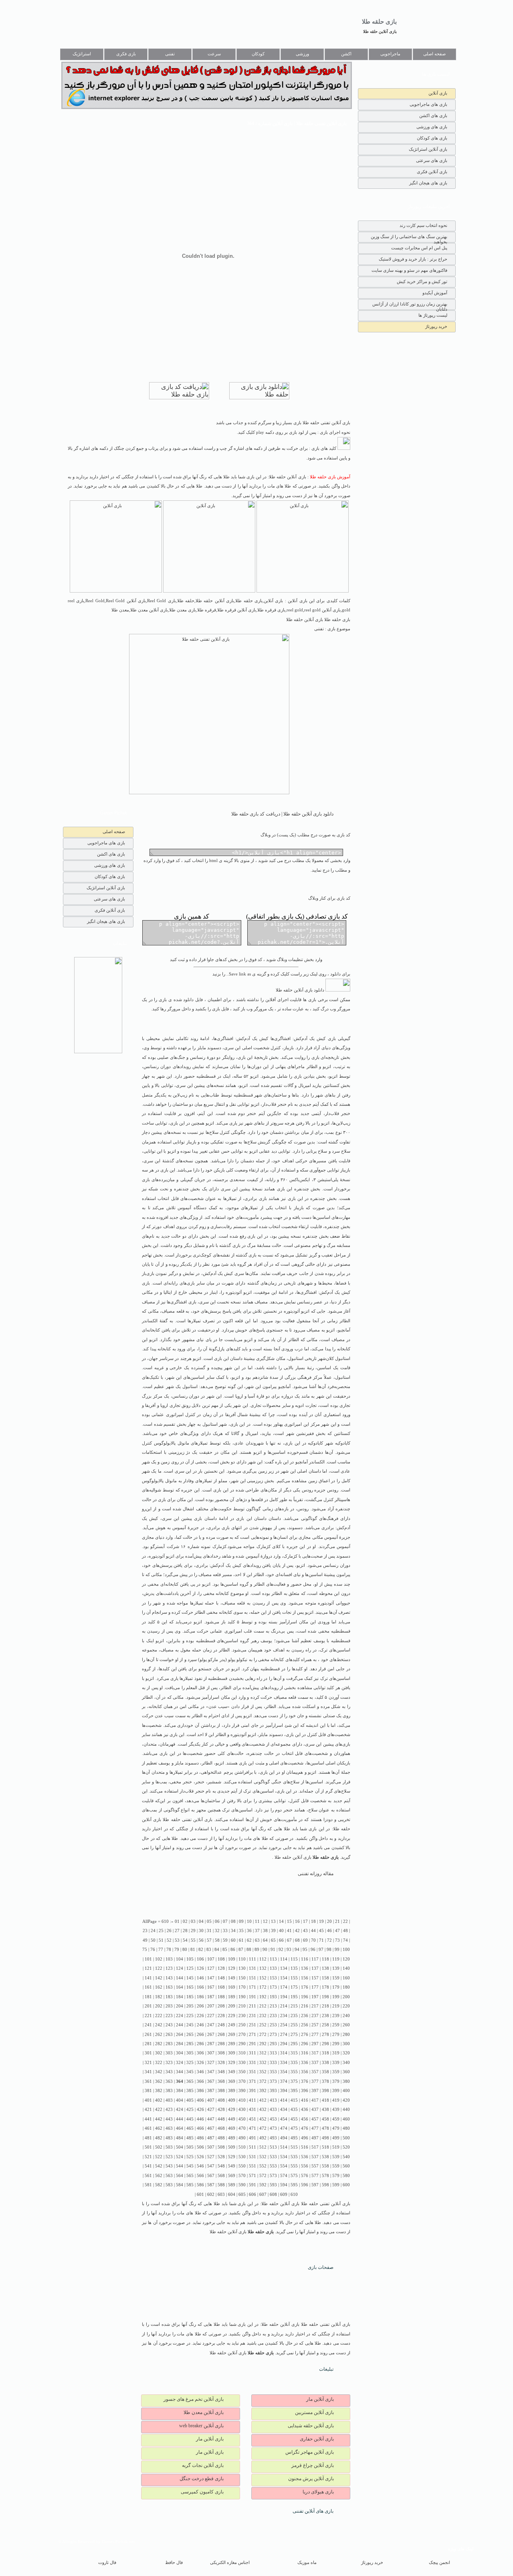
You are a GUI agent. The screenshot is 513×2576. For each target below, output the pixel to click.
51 (161, 1940)
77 (161, 1950)
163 (169, 1987)
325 (190, 2063)
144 (180, 1978)
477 (315, 2128)
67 (289, 1940)
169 (232, 1987)
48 (345, 1931)
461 (148, 2128)
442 (159, 2119)
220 (346, 2006)
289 (232, 2044)
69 (305, 1940)
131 (252, 1968)
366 (200, 2081)
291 (252, 2044)
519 (336, 2147)
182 (159, 1997)
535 (294, 2157)
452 (263, 2119)
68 (297, 1940)
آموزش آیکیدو (435, 293)
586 (200, 2185)
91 (273, 1950)
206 (200, 2006)
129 (232, 1968)
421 (148, 2110)
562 (159, 2176)
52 (169, 1940)
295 (294, 2044)
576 (305, 2176)
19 (321, 1921)
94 (297, 1950)
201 (148, 2006)
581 (148, 2185)
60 (233, 1940)
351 (252, 2072)
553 (273, 2166)
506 (200, 2147)
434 (284, 2110)
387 (211, 2091)
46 (329, 1931)
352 (263, 2072)
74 (345, 1940)
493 (273, 2138)
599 (336, 2185)
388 (221, 2091)
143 (169, 1978)
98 (329, 1950)
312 (263, 2053)
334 (284, 2063)
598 (325, 2185)
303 (169, 2053)
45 (321, 1931)
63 (257, 1940)
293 (273, 2044)
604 (232, 2195)
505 (190, 2147)
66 (281, 1940)
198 (325, 1997)
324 (180, 2063)
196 (305, 1997)
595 (294, 2185)
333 (273, 2063)
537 (315, 2157)
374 (284, 2081)
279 (336, 2035)
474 (284, 2128)
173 (273, 1987)
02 (185, 1921)
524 (180, 2157)
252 (263, 2025)
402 (159, 2100)
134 (284, 1968)
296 (305, 2044)
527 (211, 2157)
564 (180, 2176)
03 (193, 1921)
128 (221, 1968)
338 (325, 2063)
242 (159, 2025)
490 (242, 2138)
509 (232, 2147)
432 (263, 2110)
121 (148, 1968)
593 (273, 2185)
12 (265, 1921)
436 (305, 2110)
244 (180, 2025)
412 (263, 2100)
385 (190, 2091)
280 (346, 2035)
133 (273, 1968)
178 (325, 1987)
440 (346, 2110)
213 (273, 2006)
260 (346, 2025)
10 (249, 1921)
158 (325, 1978)
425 (190, 2110)
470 (242, 2128)
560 (346, 2166)
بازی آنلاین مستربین (314, 2412)
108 (221, 1959)
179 (336, 1987)
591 (252, 2185)
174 (284, 1987)
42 (297, 1931)
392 (263, 2091)
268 (221, 2035)
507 (211, 2147)
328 (221, 2063)
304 (180, 2053)
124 (180, 1968)
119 (336, 1959)
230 (242, 2016)
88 (249, 1950)
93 (289, 1950)
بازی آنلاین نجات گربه (203, 2465)
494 (284, 2138)
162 (159, 1987)
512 (263, 2147)
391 (252, 2091)
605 (242, 2195)
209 (232, 2006)
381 (148, 2091)
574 (284, 2176)
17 (305, 1921)
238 (325, 2016)
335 (294, 2063)
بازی (332, 1039)
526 (200, 2157)
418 (325, 2100)
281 (148, 2044)
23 (145, 1931)
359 (336, 2072)
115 (294, 1959)
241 (148, 2025)
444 (180, 2119)
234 (284, 2016)
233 (273, 2016)
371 (252, 2081)
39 (273, 1931)
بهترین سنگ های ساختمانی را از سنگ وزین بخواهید (409, 238)
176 (305, 1987)
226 (200, 2016)
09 (241, 1921)
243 (169, 2025)
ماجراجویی (390, 54)
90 (265, 1950)
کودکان (258, 54)
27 (177, 1931)
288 (221, 2044)
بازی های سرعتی (432, 160)
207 (211, 2006)
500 (346, 2138)
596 (305, 2185)
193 (273, 1997)
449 (232, 2119)
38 (265, 1931)
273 (273, 2035)
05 (209, 1921)
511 (252, 2147)
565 (190, 2176)
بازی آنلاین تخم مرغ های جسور (194, 2399)
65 (273, 1940)
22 (345, 1921)
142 (159, 1978)
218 (325, 2006)
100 (346, 1950)
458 (325, 2119)
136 (305, 1968)
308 (221, 2053)
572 (263, 2176)
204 (180, 2006)
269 (232, 2035)
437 (315, 2110)
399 (336, 2091)
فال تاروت (107, 2563)
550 (242, 2166)
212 (263, 2006)
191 (252, 1997)
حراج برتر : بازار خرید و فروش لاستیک (413, 259)
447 (211, 2119)
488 (221, 2138)
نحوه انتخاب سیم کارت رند (423, 225)
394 (284, 2091)
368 (221, 2081)
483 (169, 2138)
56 (201, 1940)
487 (211, 2138)
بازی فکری (126, 54)
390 (242, 2091)
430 (242, 2110)
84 (217, 1950)
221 (148, 2016)
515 (294, 2147)
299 (336, 2044)
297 (315, 2044)
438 (325, 2110)
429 (232, 2110)
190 (242, 1997)
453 (273, 2119)
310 (242, 2053)
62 (249, 1940)
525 (190, 2157)
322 (159, 2063)
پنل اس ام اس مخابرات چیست (419, 248)
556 (305, 2166)
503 (169, 2147)
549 (232, 2166)
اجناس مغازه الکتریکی (230, 2563)
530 (242, 2157)
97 (321, 1950)
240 (346, 2016)
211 (252, 2006)
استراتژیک (82, 54)
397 (315, 2091)
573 (273, 2176)
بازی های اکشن (433, 115)
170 (242, 1987)
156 (305, 1978)
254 (284, 2025)
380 (346, 2081)
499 (336, 2138)
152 (263, 1978)
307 (211, 2053)
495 (294, 2138)
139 (336, 1968)
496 (305, 2138)
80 (185, 1950)
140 (346, 1968)
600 (346, 2185)
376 (305, 2081)
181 (148, 1997)
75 (145, 1950)
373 (273, 2081)
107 (211, 1959)
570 (242, 2176)
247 (211, 2025)
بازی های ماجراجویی (428, 104)
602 (211, 2195)
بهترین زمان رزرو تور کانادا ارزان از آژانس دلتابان (410, 306)
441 (148, 2119)
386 (200, 2091)
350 (242, 2072)
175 (294, 1987)
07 (225, 1921)
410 (242, 2100)
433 (273, 2110)
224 (180, 2016)
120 (346, 1959)
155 (294, 1978)
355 (294, 2072)
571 (252, 2176)
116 (305, 1959)
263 (169, 2035)
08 (233, 1921)
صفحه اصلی (434, 54)
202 (159, 2006)
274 (284, 2035)
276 (305, 2035)
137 (315, 1968)
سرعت (214, 54)
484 (180, 2138)
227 (211, 2016)
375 (294, 2081)
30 (201, 1931)
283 (169, 2044)
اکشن (346, 54)
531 (252, 2157)
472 (263, 2128)
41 (289, 1931)
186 (200, 1997)
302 (159, 2053)
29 (193, 1931)
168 (221, 1987)
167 (211, 1987)
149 (232, 1978)
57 (209, 1940)
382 (159, 2091)
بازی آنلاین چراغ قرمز (313, 2465)
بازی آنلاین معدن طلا (204, 2412)
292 (263, 2044)
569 (232, 2176)
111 (252, 1959)
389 (232, 2091)
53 (177, 1940)
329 (232, 2063)
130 (242, 1968)
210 (242, 2006)
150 (242, 1978)
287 (211, 2044)
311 (252, 2053)
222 (159, 2016)
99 (337, 1950)
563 (169, 2176)
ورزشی (302, 54)
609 (284, 2195)
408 (221, 2100)
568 (221, 2176)
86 (233, 1950)
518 (325, 2147)
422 (159, 2110)
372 (263, 2081)
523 (169, 2157)
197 (315, 1997)
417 (315, 2100)
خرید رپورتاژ (436, 326)
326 (200, 2063)
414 (284, 2100)
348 (221, 2072)
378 (325, 2081)
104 (180, 1959)
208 (221, 2006)
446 (200, 2119)
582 (159, 2185)
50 (153, 1940)
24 (153, 1931)
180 (346, 1987)
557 (315, 2166)
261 (148, 2035)
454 (284, 2119)
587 (211, 2185)
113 (273, 1959)
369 (232, 2081)
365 (190, 2081)
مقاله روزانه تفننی (316, 1874)
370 (242, 2081)
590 (242, 2185)
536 (305, 2157)
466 (200, 2128)
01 (177, 1921)
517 (315, 2147)
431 (252, 2110)
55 (193, 1940)
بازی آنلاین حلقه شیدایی (311, 2426)
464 (180, 2128)
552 (263, 2166)
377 (315, 2081)
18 (313, 1921)
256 (305, 2025)
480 (346, 2128)
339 (336, 2063)
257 (315, 2025)
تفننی (170, 54)
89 (257, 1950)
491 (252, 2138)
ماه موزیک (307, 2563)
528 (221, 2157)
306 (200, 2053)
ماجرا (300, 1067)
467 (211, 2128)
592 (263, 2185)
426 (200, 2110)
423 (169, 2110)
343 (169, 2072)
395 (294, 2091)
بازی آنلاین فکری (432, 172)
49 (145, 1940)
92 (281, 1950)
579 (336, 2176)
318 (325, 2053)
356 (305, 2072)
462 (159, 2128)
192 (263, 1997)
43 (305, 1931)
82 (201, 1950)
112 (263, 1959)
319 (336, 2053)
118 (325, 1959)
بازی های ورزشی (432, 127)
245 (190, 2025)
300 (346, 2044)
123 (169, 1968)
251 (252, 2025)
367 (211, 2081)
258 (325, 2025)
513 (273, 2147)
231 (252, 2016)
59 (225, 1940)
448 (221, 2119)
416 (305, 2100)
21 (337, 1921)
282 (159, 2044)
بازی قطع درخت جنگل (202, 2479)
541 (148, 2166)
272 (263, 2035)
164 (180, 1987)
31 (209, 1931)
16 (297, 1921)
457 (315, 2119)
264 (180, 2035)
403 (169, 2100)
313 (273, 2053)
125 (190, 1968)
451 (252, 2119)
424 (180, 2110)
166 (200, 1987)
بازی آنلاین (438, 93)
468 (221, 2128)
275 (294, 2035)
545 (190, 2166)
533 (273, 2157)
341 (148, 2072)
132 (263, 1968)
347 (211, 2072)
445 (190, 2119)
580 (346, 2176)
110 (242, 1959)
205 (190, 2006)
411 (252, 2100)
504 (180, 2147)
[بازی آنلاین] (303, 591)
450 (242, 2119)
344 (180, 2072)
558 (325, 2166)
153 (273, 1978)
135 (294, 1968)
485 (190, 2138)
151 (252, 1978)
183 (169, 1997)
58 (217, 1940)
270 (242, 2035)
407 (211, 2100)
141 (148, 1978)
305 (190, 2053)
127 (211, 1968)
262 (159, 2035)
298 (325, 2044)
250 (242, 2025)
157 (315, 1978)
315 (294, 2053)
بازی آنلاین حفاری (317, 2439)
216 (305, 2006)
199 (336, 1997)
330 (242, 2063)
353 (273, 2072)
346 (200, 2072)
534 (284, 2157)
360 (346, 2072)
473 (273, 2128)
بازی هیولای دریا (318, 2492)
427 (211, 2110)
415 (294, 2100)
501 (148, 2147)
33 (225, 1931)
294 (284, 2044)
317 (315, 2053)
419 (336, 2100)
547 (211, 2166)
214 (284, 2006)
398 (325, 2091)
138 (325, 1968)
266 (200, 2035)
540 (346, 2157)
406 (200, 2100)
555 (294, 2166)
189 (232, 1997)
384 (180, 2091)
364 (180, 2081)
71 (321, 1940)
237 (315, 2016)
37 (257, 1931)
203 (169, 2006)
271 (252, 2035)
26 (169, 1931)
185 (190, 1997)
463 (169, 2128)
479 (336, 2128)
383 (169, 2091)
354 (284, 2072)
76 (153, 1950)
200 (346, 1997)
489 (232, 2138)
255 (294, 2025)
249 (232, 2025)
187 (211, 1997)
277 (315, 2035)
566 (200, 2176)
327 (211, 2063)
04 (201, 1921)
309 (232, 2053)
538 (325, 2157)
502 (159, 2147)
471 (252, 2128)
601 (200, 2195)
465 (190, 2128)
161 (148, 1987)
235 (294, 2016)
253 (273, 2025)
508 (221, 2147)
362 (159, 2081)
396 (305, 2091)
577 (315, 2176)
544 (180, 2166)
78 (169, 1950)
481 (148, 2138)
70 (313, 1940)
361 (148, 2081)
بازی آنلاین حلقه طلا (380, 31)
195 (294, 1997)
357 (315, 2072)
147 (211, 1978)
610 (294, 2195)
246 (200, 2025)
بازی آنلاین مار (320, 2399)
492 (263, 2138)
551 (252, 2166)
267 (211, 2035)
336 (305, 2063)
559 (336, 2166)
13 (273, 1921)
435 (294, 2110)
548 (221, 2166)
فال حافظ (174, 2563)
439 (336, 2110)
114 (284, 1959)
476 (305, 2128)
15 (289, 1921)
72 (329, 1940)
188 (221, 1997)
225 (190, 2016)
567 (211, 2176)
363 (169, 2081)
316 (305, 2053)
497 (315, 2138)
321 (148, 2063)
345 (190, 2072)
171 (252, 1987)
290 (242, 2044)
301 (148, 2053)
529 (232, 2157)
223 (169, 2016)
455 (294, 2119)
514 (284, 2147)
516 (305, 2147)
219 (336, 2006)
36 (249, 1931)
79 (177, 1950)
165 (190, 1987)
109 (232, 1959)
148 (221, 1978)
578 (325, 2176)
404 (180, 2100)
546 (200, 2166)
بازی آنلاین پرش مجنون (311, 2479)
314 (284, 2053)
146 (200, 1978)
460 (346, 2119)
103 (169, 1959)
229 (232, 2016)
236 (305, 2016)
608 (273, 2195)
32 (217, 1931)
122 (159, 1968)
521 (148, 2157)
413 (273, 2100)
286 (200, 2044)
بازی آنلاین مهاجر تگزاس (310, 2452)
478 (325, 2128)
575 (294, 2176)
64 (265, 1940)
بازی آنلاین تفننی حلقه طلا (188, 1820)
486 (200, 2138)
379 (336, 2081)
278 (325, 2035)
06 (217, 1921)
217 (315, 2006)
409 (232, 2100)
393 (273, 2091)
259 (336, 2025)
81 (193, 1950)
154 (284, 1978)
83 (209, 1950)
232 (263, 2016)
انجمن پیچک (439, 2563)
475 (294, 2128)
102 (159, 1959)
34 (233, 1931)
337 (315, 2063)
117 (315, 1959)
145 (190, 1978)
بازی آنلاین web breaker (201, 2426)
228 (221, 2016)
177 (315, 1987)
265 (190, 2035)
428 (221, 2110)
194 (284, 1997)
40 (281, 1931)
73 (337, 1940)
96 (313, 1950)
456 (305, 2119)
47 (337, 1931)
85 (225, 1950)
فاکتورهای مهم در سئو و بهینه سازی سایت (409, 270)
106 (200, 1959)
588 (221, 2185)
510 (242, 2147)
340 (346, 2063)
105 (190, 1959)
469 (232, 2128)
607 (263, 2195)
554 (284, 2166)
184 (180, 1997)
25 (161, 1931)
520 (346, 2147)
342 (159, 2072)
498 (325, 2138)
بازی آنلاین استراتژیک (428, 149)
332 (263, 2063)
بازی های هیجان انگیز (428, 183)
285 (190, 2044)
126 (200, 1968)
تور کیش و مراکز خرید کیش (422, 281)
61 (241, 1940)
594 (284, 2185)
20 (329, 1921)
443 (169, 2119)
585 (190, 2185)
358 (325, 2072)
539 (336, 2157)
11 (257, 1921)
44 (313, 1931)
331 (252, 2063)
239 (336, 2016)
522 (159, 2157)
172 (263, 1987)
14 (281, 1921)
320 (346, 2053)
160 (346, 1978)
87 (241, 1950)
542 (159, 2166)
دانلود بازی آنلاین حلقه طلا (301, 990)
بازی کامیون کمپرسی (202, 2492)
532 (263, 2157)
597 (315, 2185)
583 (169, 2185)
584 (180, 2185)
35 (241, 1931)
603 (221, 2195)
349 (232, 2072)
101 (148, 1959)
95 (305, 1950)
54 (185, 1940)
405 (190, 2100)
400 (346, 2091)
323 (169, 2063)
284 (180, 2044)
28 (185, 1931)
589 (232, 2185)
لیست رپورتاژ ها (433, 315)
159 (336, 1978)
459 (336, 2119)
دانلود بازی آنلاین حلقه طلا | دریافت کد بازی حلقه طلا (282, 814)
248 (221, 2025)
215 (294, 2006)
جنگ (181, 1057)
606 (252, 2195)
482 (159, 2138)
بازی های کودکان (432, 138)
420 (346, 2100)
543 (169, 2166)
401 (148, 2100)
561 (148, 2176)
